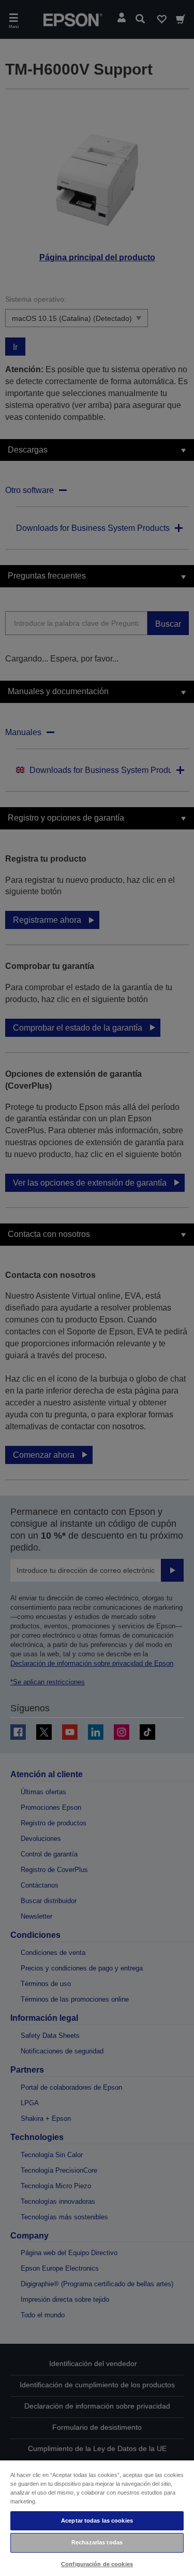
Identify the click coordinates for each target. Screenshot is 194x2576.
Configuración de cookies (97, 2564)
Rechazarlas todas (97, 2542)
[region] (97, 2518)
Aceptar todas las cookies (97, 2521)
